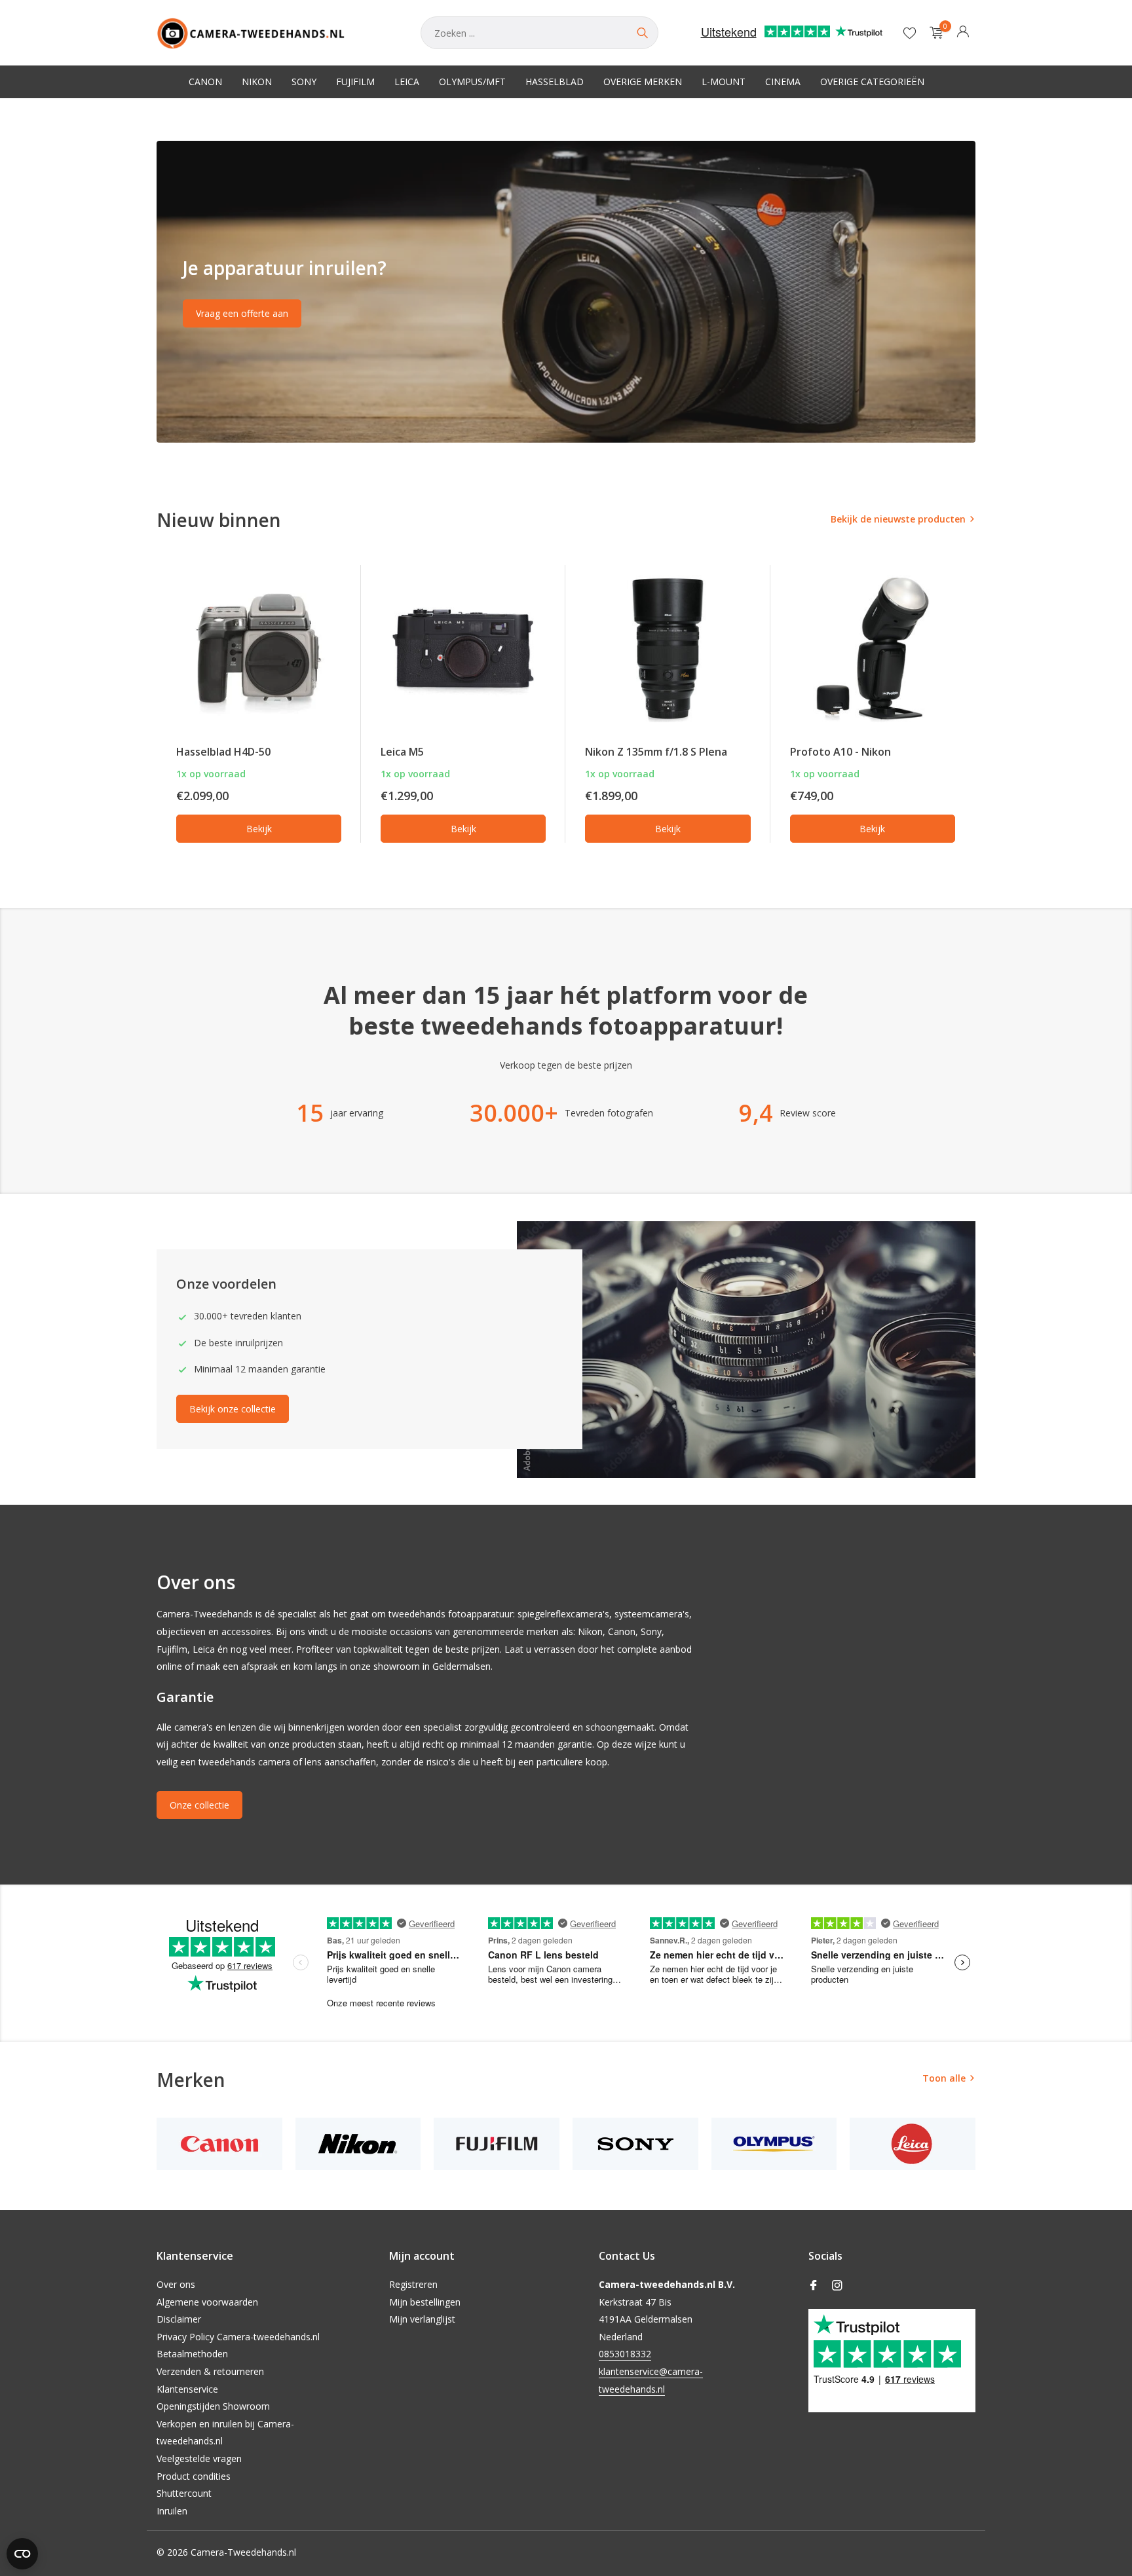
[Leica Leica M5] (463, 649)
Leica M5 (402, 752)
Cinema (783, 82)
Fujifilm (355, 82)
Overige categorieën (872, 82)
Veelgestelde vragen (199, 2458)
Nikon (257, 82)
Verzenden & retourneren (210, 2371)
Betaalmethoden (192, 2354)
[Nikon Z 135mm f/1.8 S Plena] (668, 649)
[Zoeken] (642, 33)
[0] (933, 33)
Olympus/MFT (472, 82)
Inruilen (172, 2511)
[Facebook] (814, 2286)
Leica (407, 82)
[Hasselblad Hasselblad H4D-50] (259, 649)
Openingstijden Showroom (213, 2406)
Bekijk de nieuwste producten (898, 519)
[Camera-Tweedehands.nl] (275, 33)
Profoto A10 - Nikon (840, 752)
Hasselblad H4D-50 (223, 752)
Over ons (176, 2284)
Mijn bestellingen (425, 2302)
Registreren (413, 2284)
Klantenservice (187, 2389)
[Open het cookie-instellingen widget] (22, 2554)
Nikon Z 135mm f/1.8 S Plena (656, 752)
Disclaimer (179, 2319)
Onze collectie (199, 1805)
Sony (304, 82)
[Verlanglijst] (910, 33)
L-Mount (724, 82)
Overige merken (643, 82)
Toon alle (944, 2078)
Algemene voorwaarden (207, 2302)
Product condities (194, 2476)
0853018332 (625, 2354)
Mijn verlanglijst (422, 2319)
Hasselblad (555, 82)
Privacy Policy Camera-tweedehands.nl (238, 2337)
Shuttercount (184, 2493)
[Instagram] (837, 2286)
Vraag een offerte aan (242, 313)
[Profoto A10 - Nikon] (873, 649)
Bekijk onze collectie (233, 1409)
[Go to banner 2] (566, 292)
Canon (205, 82)
